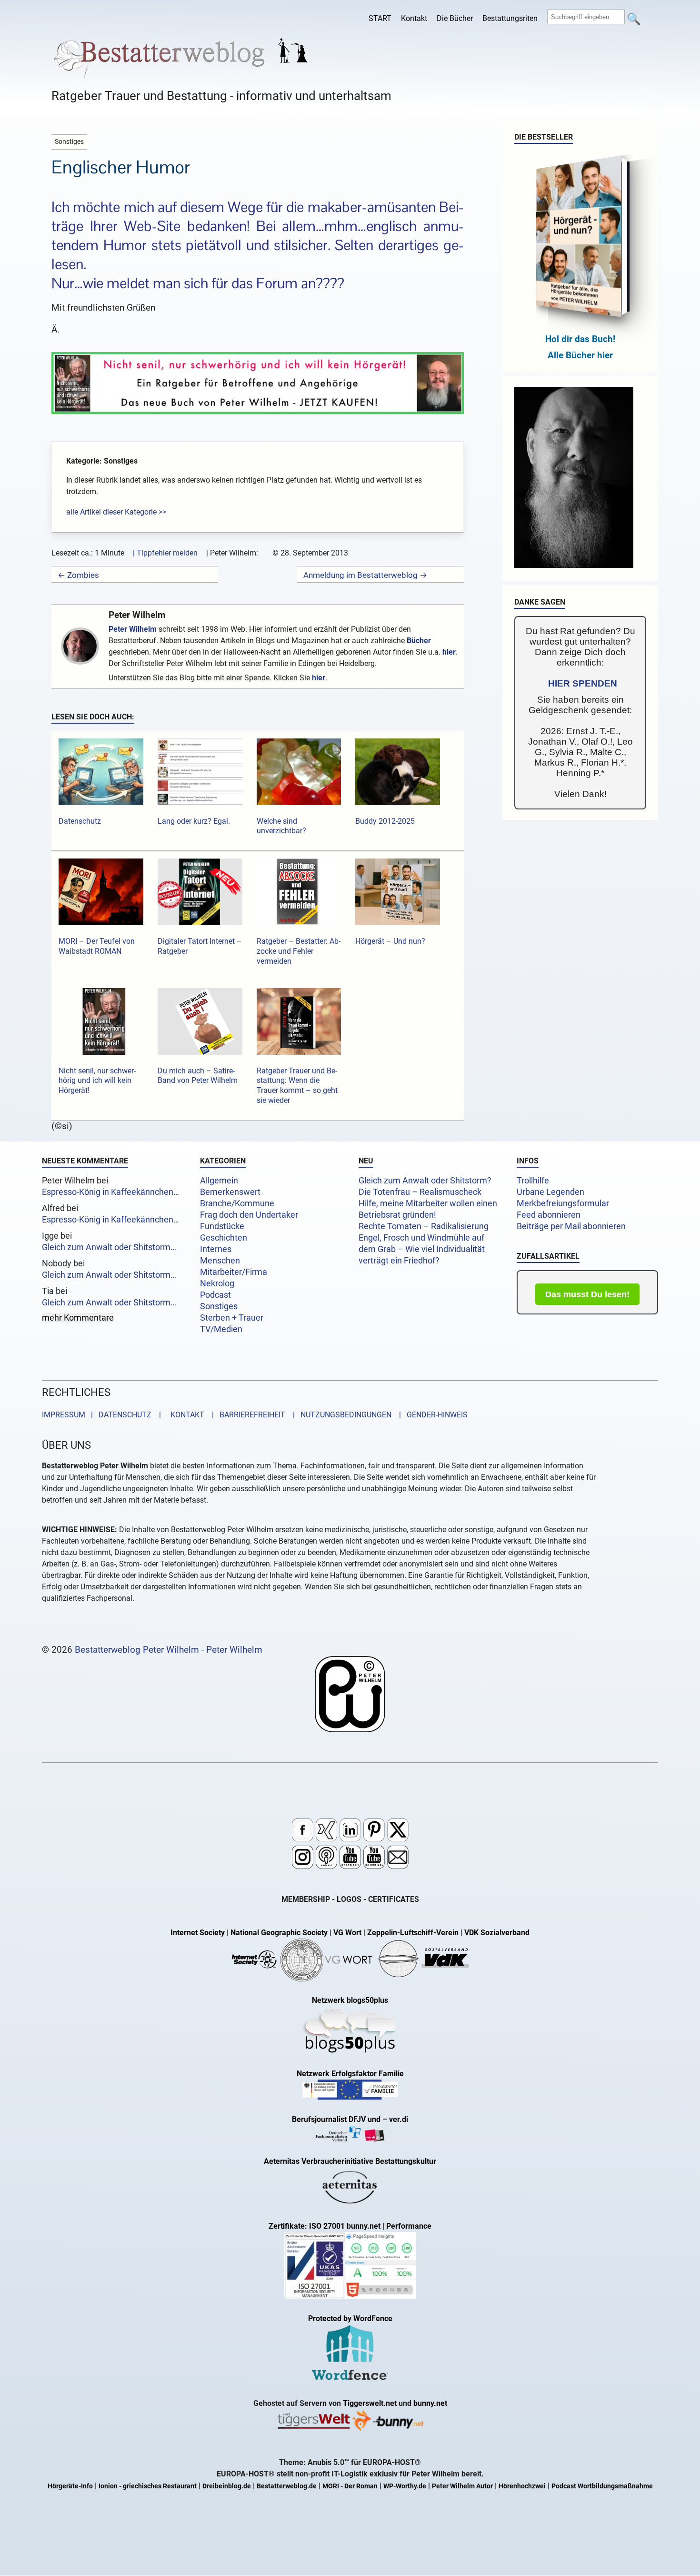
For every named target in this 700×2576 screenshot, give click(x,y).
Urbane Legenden (550, 1192)
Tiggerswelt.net (370, 2403)
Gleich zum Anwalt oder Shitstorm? (425, 1181)
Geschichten (224, 1238)
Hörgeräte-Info (70, 2486)
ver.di (399, 2119)
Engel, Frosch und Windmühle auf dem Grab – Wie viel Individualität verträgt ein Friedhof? (422, 1249)
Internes (216, 1249)
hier (449, 652)
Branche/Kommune (237, 1203)
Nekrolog (217, 1283)
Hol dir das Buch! (580, 339)
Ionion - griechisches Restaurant (148, 2486)
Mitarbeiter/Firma (234, 1272)
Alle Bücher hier (580, 355)
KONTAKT (185, 1415)
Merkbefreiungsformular (563, 1203)
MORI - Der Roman (350, 2486)
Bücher (419, 641)
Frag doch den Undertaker (249, 1215)
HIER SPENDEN (583, 683)
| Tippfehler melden (165, 553)
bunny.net (430, 2403)
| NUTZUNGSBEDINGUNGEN (339, 1415)
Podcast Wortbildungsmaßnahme (602, 2486)
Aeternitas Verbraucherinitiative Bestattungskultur (350, 2161)
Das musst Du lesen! (587, 1294)
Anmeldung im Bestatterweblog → (365, 575)
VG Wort (347, 1933)
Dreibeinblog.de (227, 2486)
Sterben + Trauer (232, 1318)
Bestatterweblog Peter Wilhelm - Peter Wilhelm (169, 1650)
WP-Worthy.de (405, 2486)
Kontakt (414, 18)
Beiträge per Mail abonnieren (571, 1226)
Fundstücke (222, 1226)
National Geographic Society (279, 1933)
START (380, 18)
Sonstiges (219, 1306)
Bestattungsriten (510, 18)
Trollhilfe (533, 1181)
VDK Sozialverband (497, 1933)
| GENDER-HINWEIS (430, 1415)
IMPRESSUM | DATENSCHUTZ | (103, 1415)
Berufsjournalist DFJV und (337, 2119)
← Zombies (78, 575)
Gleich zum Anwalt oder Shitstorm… (109, 1247)
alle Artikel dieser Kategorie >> (116, 512)
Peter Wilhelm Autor (462, 2486)
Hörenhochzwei (522, 2486)
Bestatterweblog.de (287, 2486)
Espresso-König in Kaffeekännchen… (110, 1192)
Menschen (220, 1261)
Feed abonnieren (549, 1215)
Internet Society (198, 1933)
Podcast (215, 1295)
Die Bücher (455, 18)
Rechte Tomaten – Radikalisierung (424, 1226)
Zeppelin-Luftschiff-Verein (413, 1933)
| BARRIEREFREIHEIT (246, 1415)
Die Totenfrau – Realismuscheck (420, 1192)
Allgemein (219, 1181)
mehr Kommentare (78, 1318)
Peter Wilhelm (137, 615)
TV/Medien (221, 1329)
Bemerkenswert (230, 1192)
